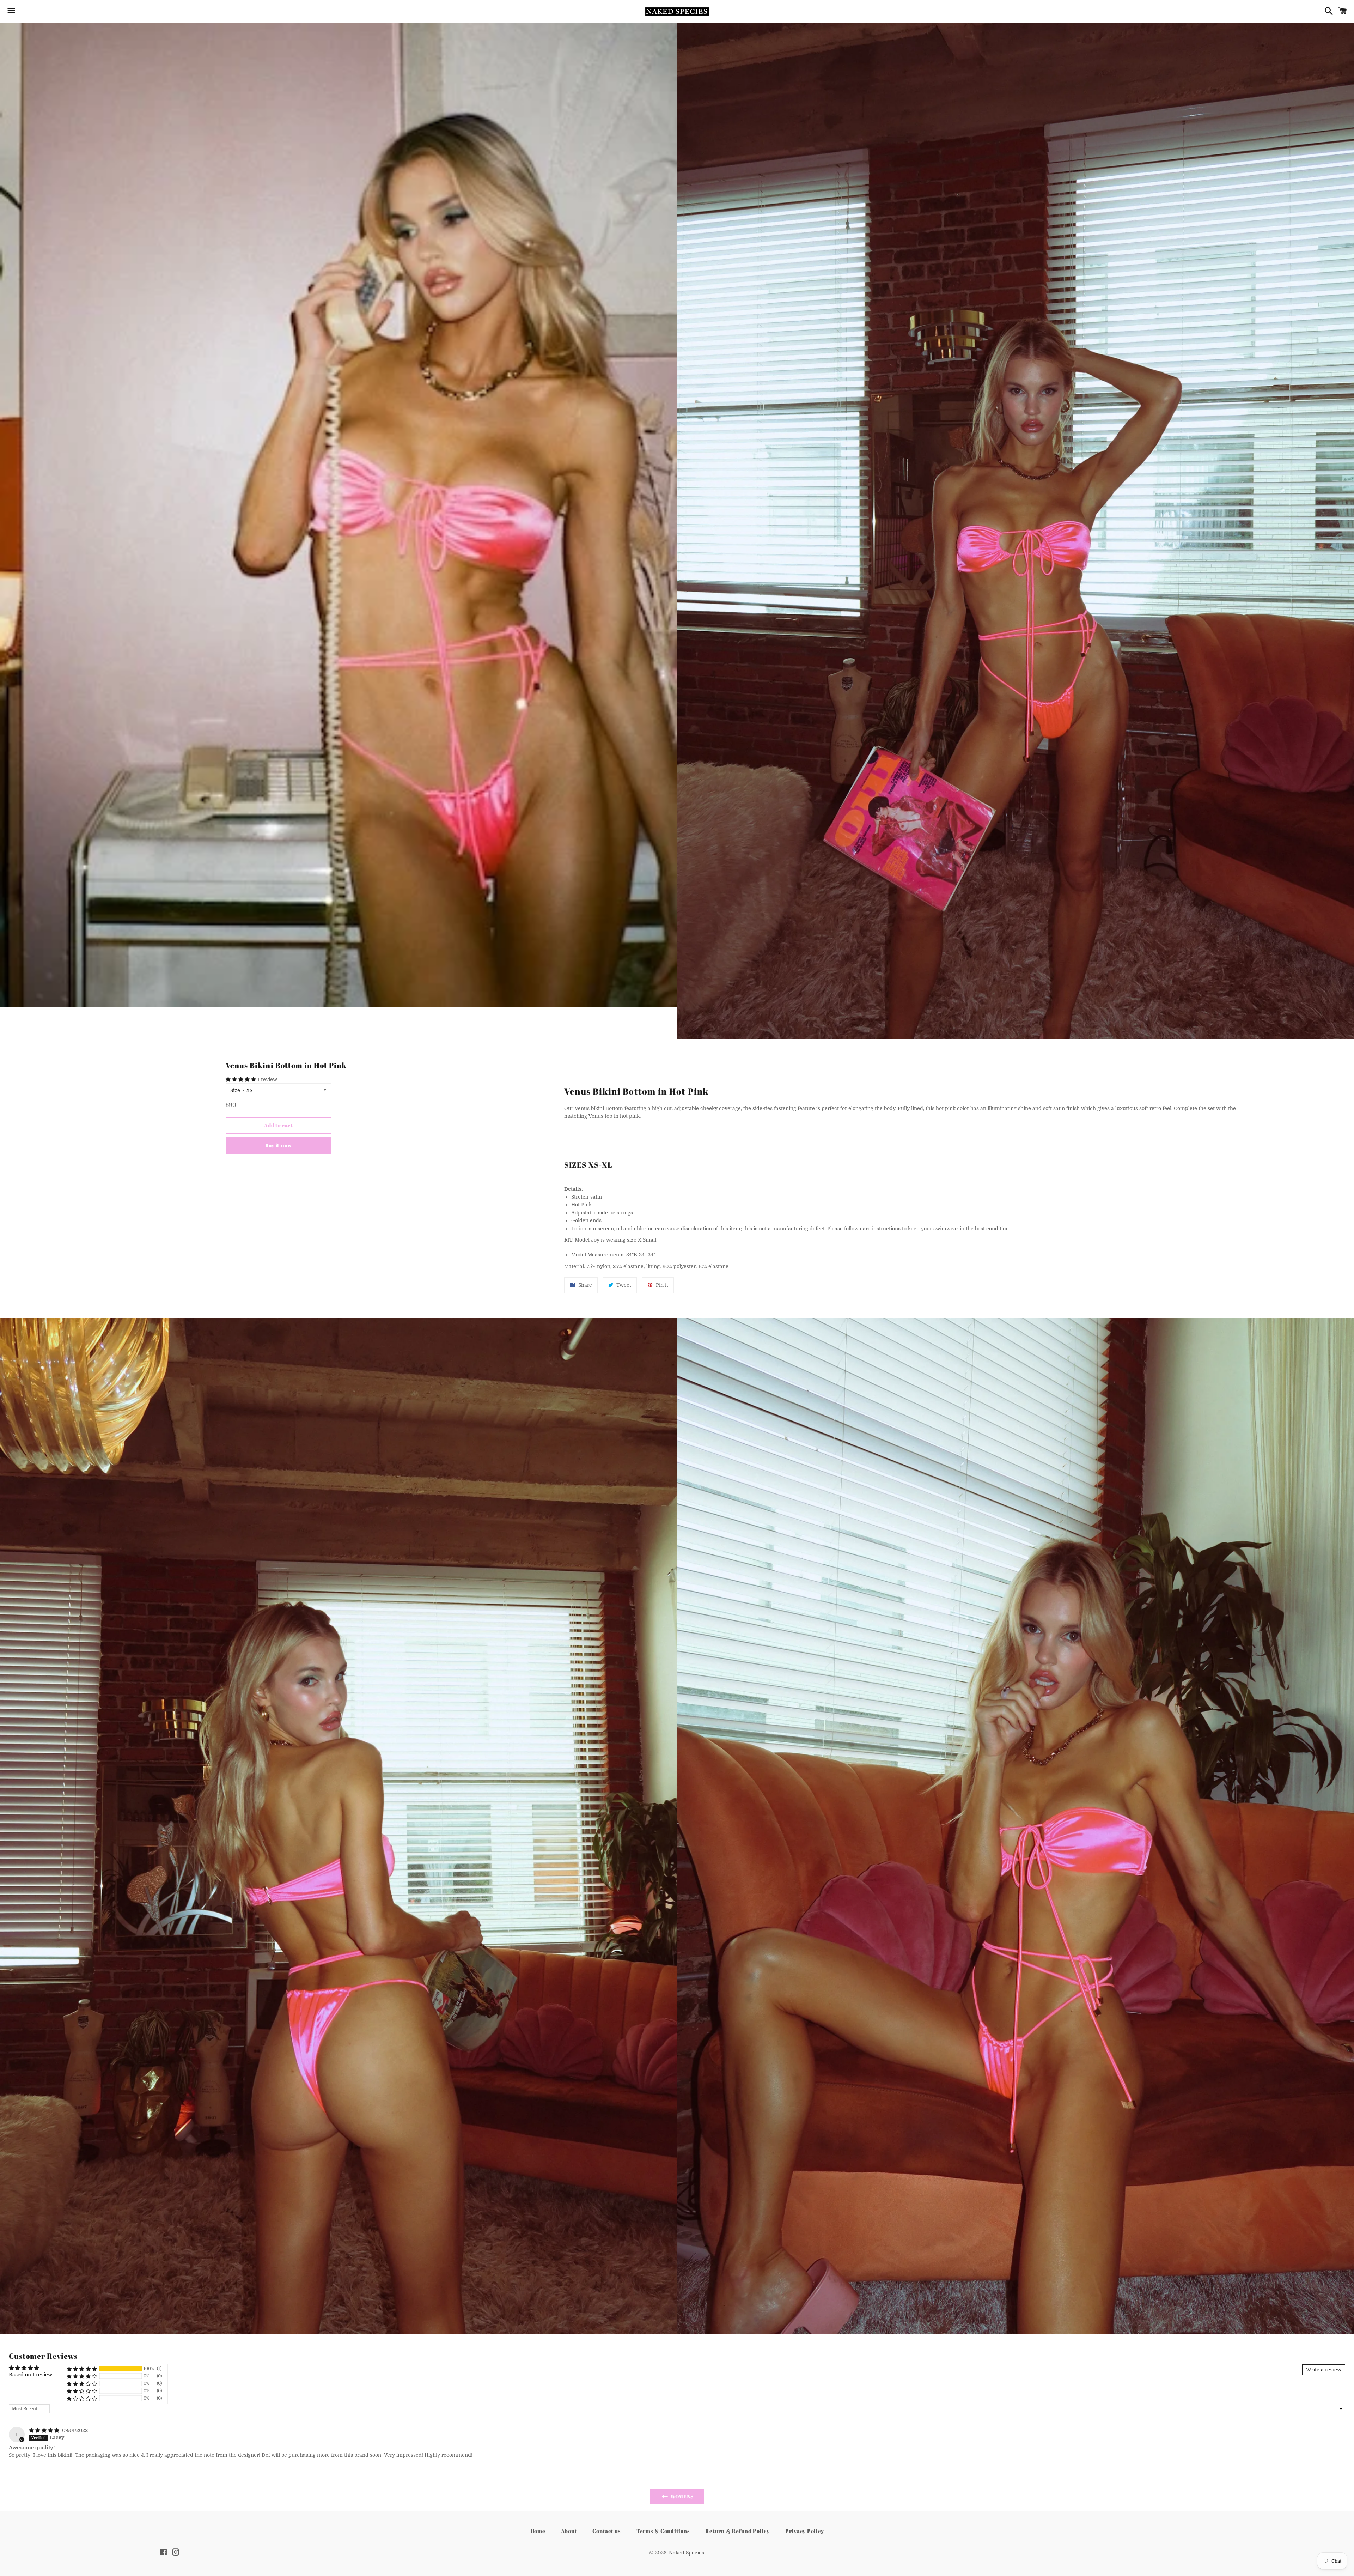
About (569, 2531)
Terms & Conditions (663, 2531)
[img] (45, 2430)
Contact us (607, 2531)
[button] (242, 1079)
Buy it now (279, 1145)
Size (235, 1090)
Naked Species (687, 2553)
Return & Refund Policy (737, 2531)
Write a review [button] (1324, 2370)
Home (538, 2531)
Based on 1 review (31, 2375)
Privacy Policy (805, 2531)
